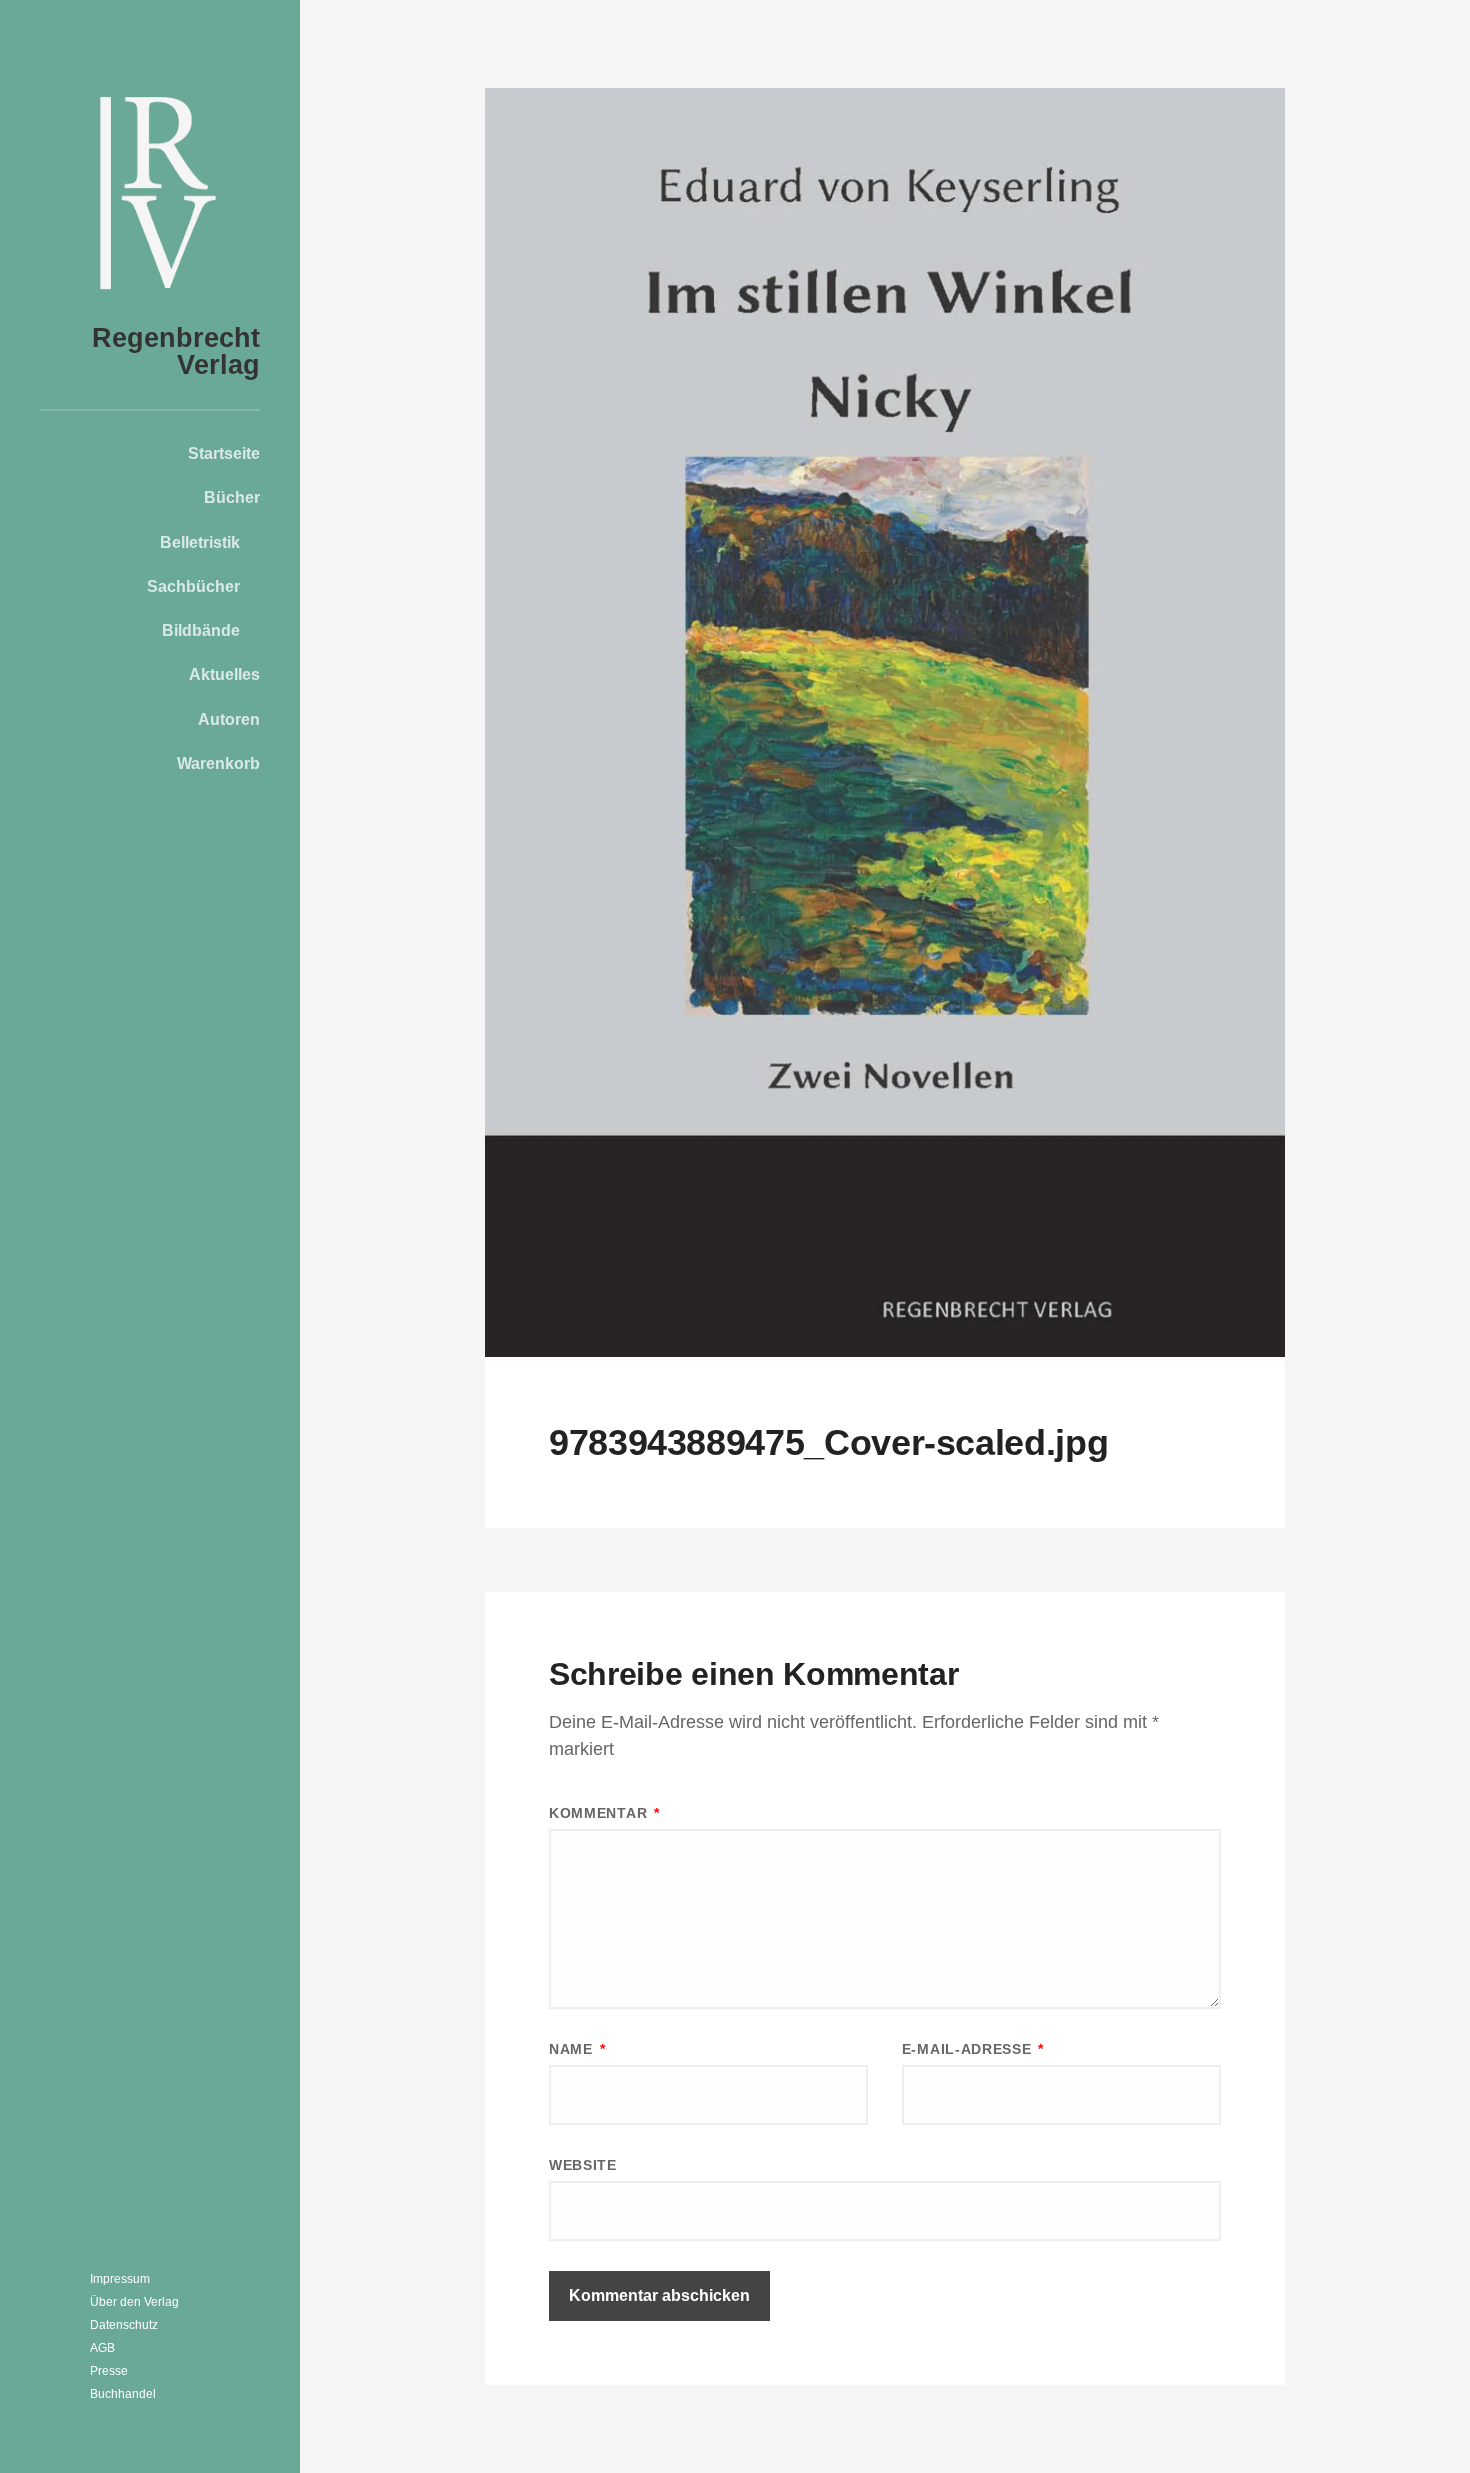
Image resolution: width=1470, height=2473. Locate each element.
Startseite (224, 453)
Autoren (229, 719)
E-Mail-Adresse (973, 2049)
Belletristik (200, 542)
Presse (109, 2371)
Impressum (120, 2279)
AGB (102, 2348)
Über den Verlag (134, 2302)
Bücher (232, 497)
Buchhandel (123, 2394)
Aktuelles (224, 674)
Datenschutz (124, 2325)
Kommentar (604, 1813)
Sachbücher (193, 586)
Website (583, 2165)
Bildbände (201, 630)
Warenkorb (218, 763)
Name (577, 2049)
